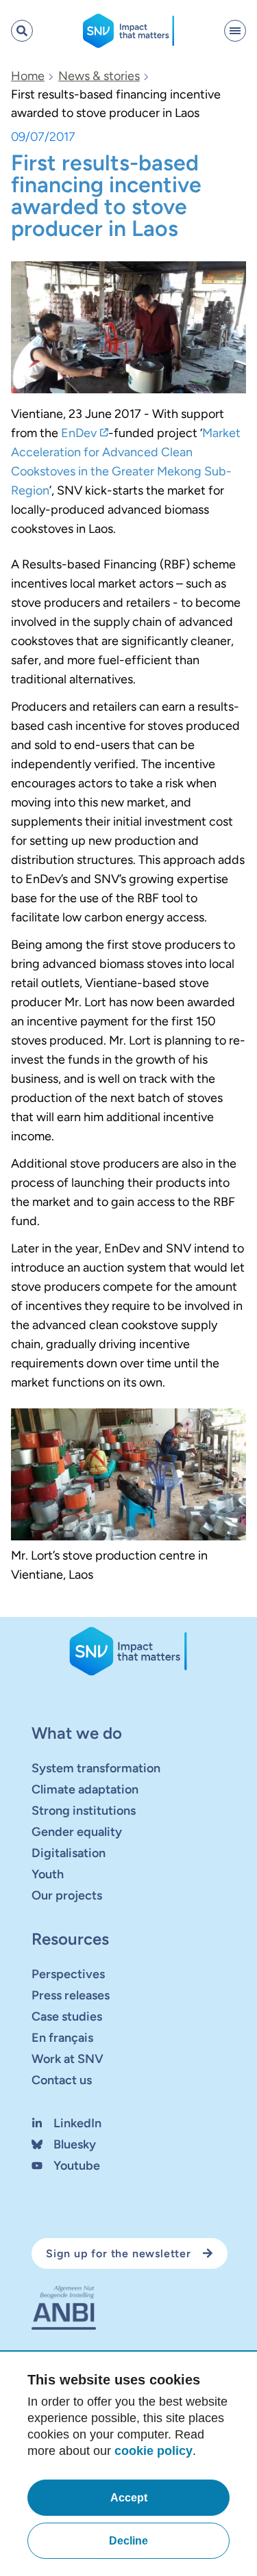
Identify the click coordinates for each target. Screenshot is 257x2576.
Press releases (71, 1995)
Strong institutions (84, 1811)
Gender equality (77, 1832)
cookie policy (154, 2451)
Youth (48, 1874)
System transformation (96, 1768)
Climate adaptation (85, 1789)
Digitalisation (69, 1853)
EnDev (79, 433)
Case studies (67, 2016)
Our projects (67, 1895)
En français (62, 2038)
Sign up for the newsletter (119, 2253)
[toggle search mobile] (22, 31)
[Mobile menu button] (235, 31)
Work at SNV (68, 2059)
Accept (129, 2498)
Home (28, 76)
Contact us (62, 2080)
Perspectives (68, 1974)
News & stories (99, 76)
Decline (128, 2541)
